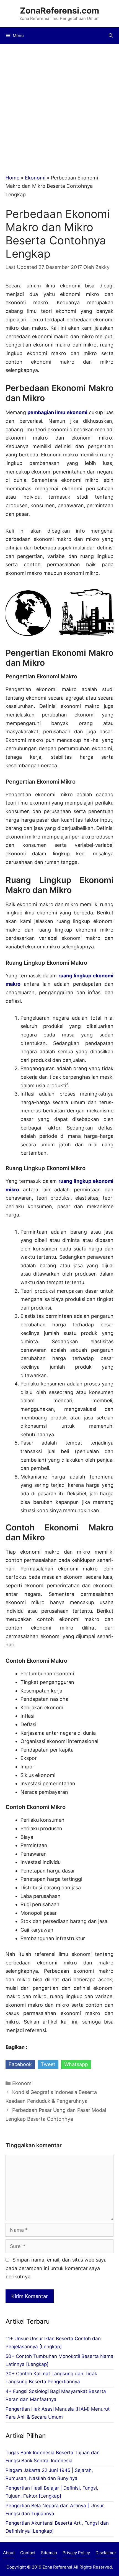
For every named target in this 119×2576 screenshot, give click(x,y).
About (9, 2553)
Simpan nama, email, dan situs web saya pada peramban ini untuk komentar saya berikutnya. (56, 2268)
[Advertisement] (59, 106)
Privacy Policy (76, 2553)
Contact (28, 2553)
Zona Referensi (57, 2567)
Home (12, 178)
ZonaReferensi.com (59, 10)
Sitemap (49, 2553)
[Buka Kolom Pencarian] (111, 36)
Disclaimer (106, 2553)
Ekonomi (35, 178)
